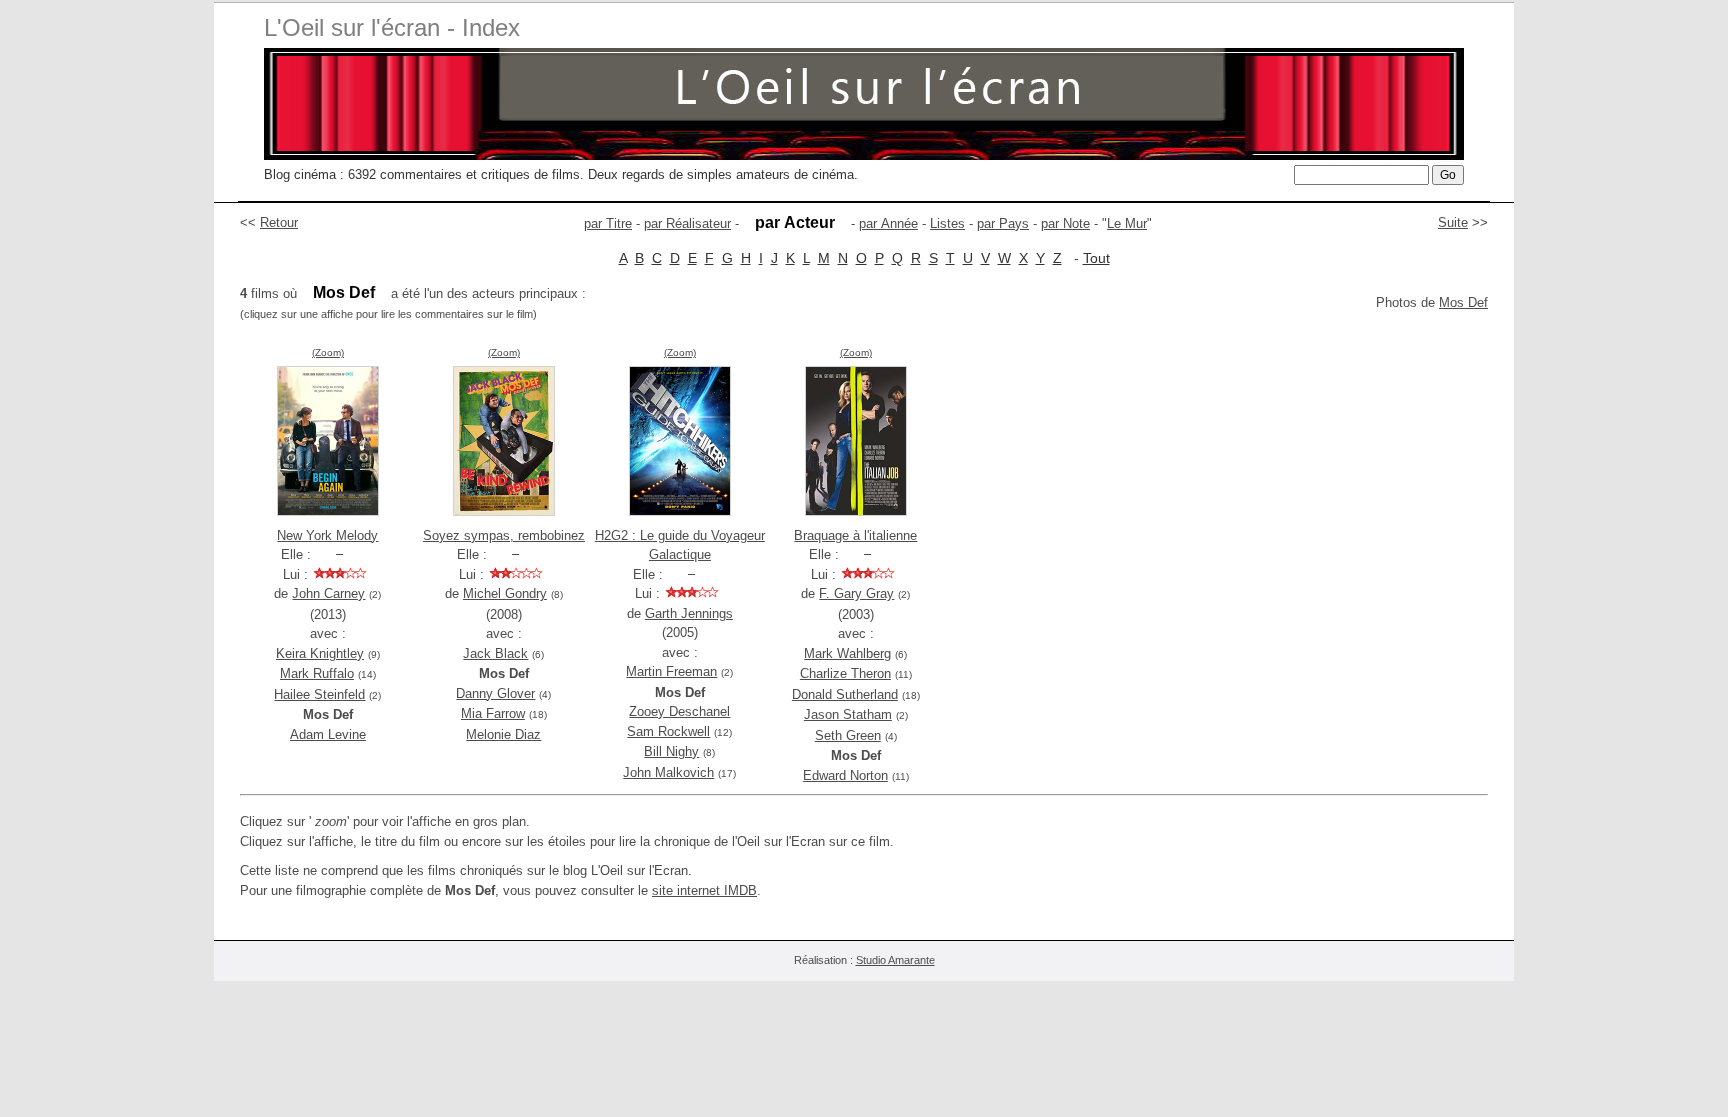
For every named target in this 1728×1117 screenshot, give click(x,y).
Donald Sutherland (845, 694)
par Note (1065, 223)
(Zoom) (328, 352)
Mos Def (1463, 302)
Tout (1096, 258)
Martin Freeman (671, 671)
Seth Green (848, 735)
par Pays (1003, 223)
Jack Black (495, 653)
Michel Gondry (505, 593)
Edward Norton (845, 775)
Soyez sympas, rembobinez (504, 535)
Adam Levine (328, 734)
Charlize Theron (845, 673)
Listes (947, 223)
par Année (888, 223)
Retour (279, 222)
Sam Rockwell (668, 731)
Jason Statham (848, 714)
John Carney (328, 593)
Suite (1453, 222)
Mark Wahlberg (847, 653)
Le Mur (1127, 223)
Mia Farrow (493, 713)
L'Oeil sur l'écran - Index (392, 27)
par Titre (608, 223)
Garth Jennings (689, 613)
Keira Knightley (320, 653)
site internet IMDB (704, 890)
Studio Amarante (895, 960)
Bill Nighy (671, 751)
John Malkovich (668, 772)
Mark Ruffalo (317, 673)
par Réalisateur (687, 223)
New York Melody (327, 535)
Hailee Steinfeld (319, 694)
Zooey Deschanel (679, 711)
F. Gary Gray (856, 593)
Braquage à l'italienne (855, 535)
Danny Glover (495, 693)
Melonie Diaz (503, 734)
